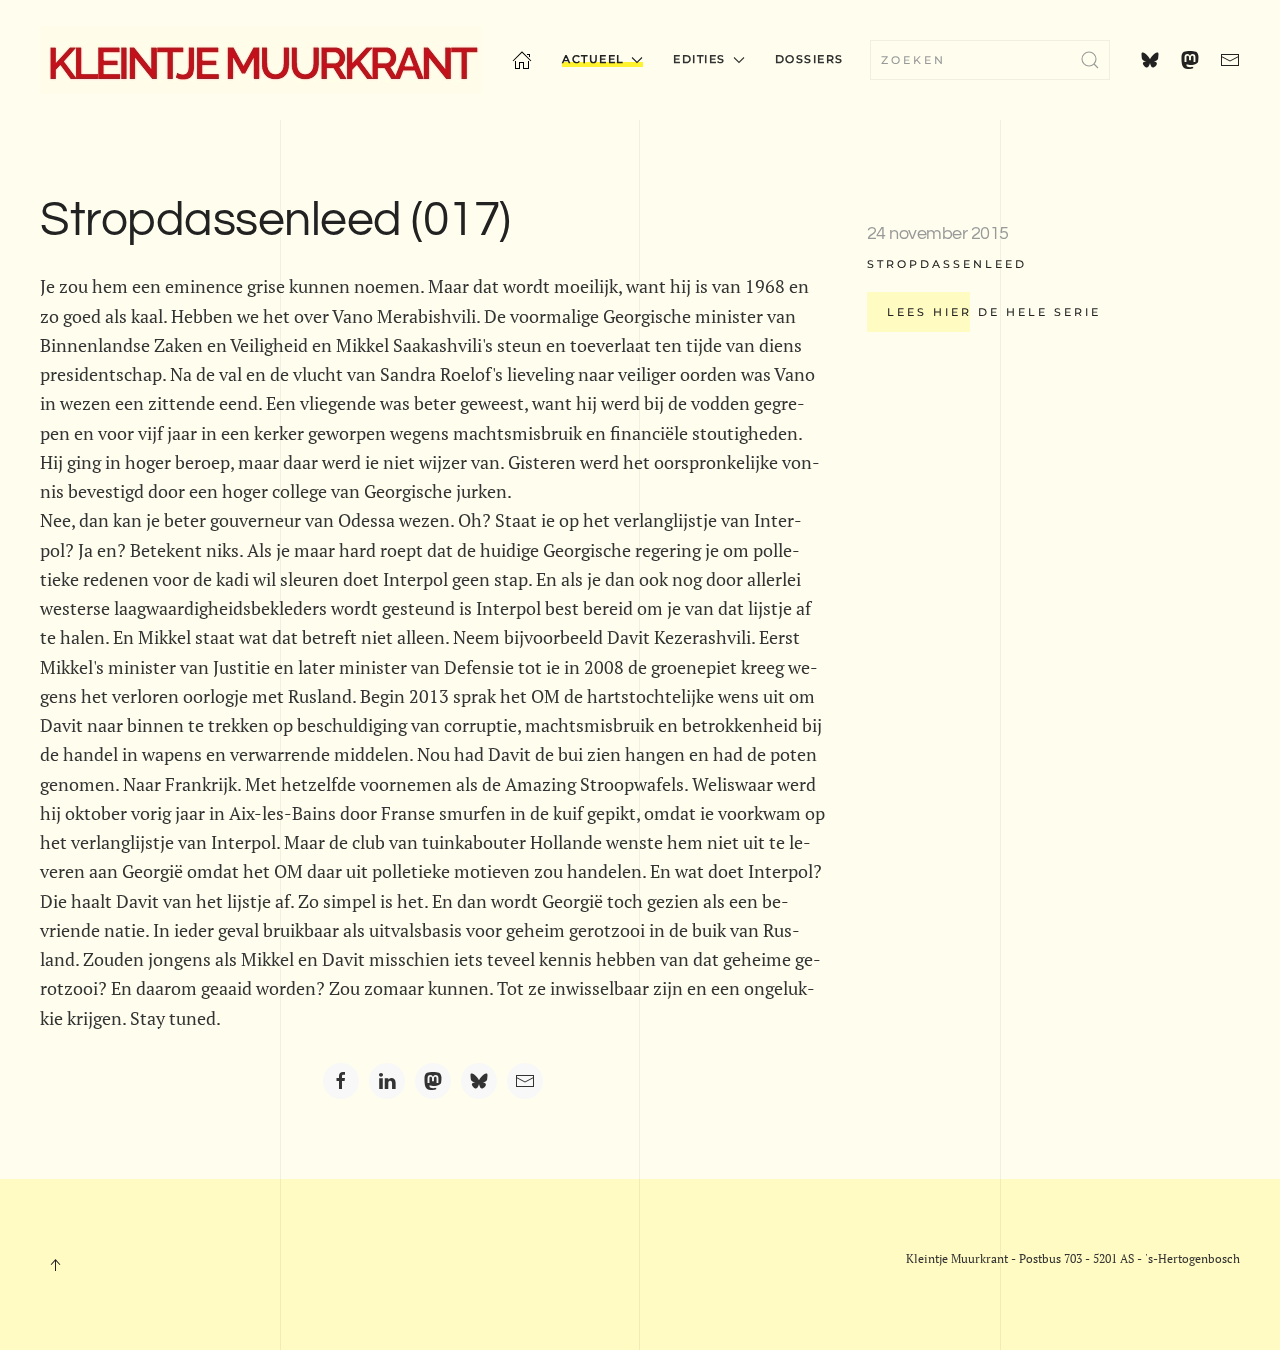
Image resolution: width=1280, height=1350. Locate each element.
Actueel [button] (593, 59)
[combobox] (990, 60)
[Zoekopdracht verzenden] (1090, 60)
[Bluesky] (479, 1081)
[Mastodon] (433, 1081)
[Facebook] (341, 1081)
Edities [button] (699, 59)
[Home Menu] (522, 60)
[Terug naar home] (261, 60)
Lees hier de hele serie (994, 312)
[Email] (525, 1081)
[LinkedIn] (387, 1081)
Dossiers (809, 59)
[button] (55, 1265)
